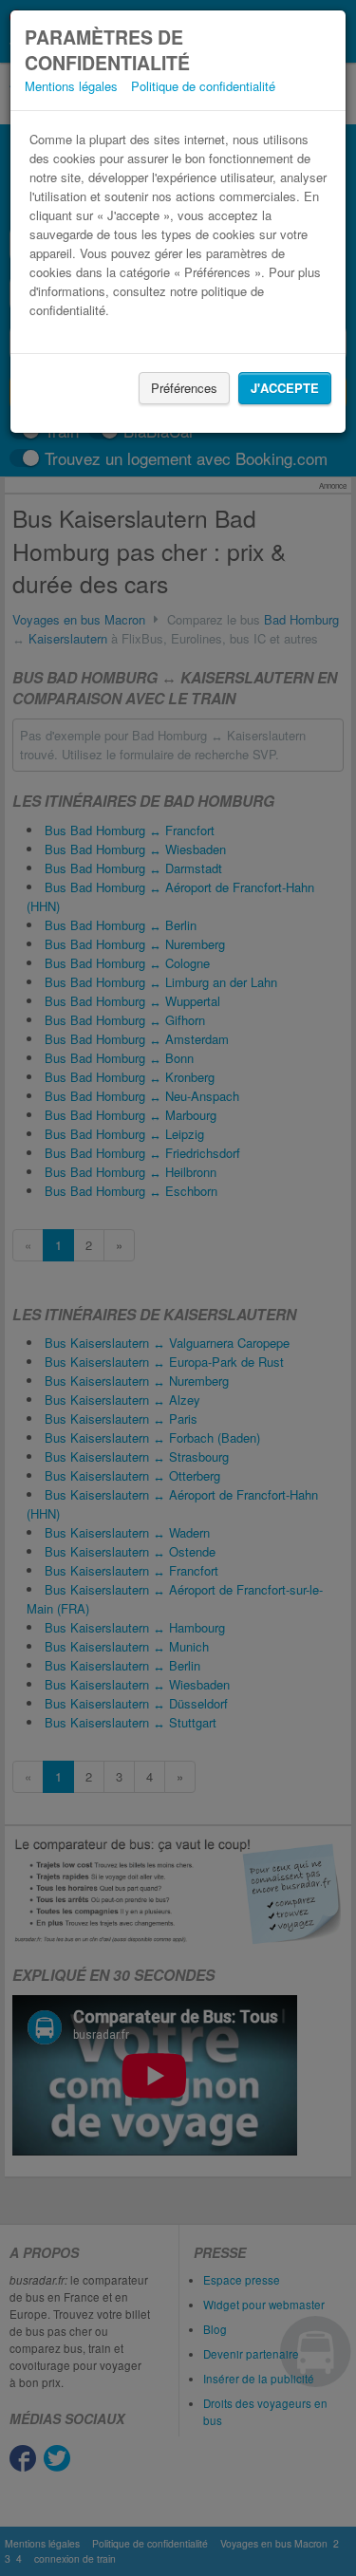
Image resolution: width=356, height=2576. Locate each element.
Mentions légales (71, 86)
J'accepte (285, 388)
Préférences (184, 388)
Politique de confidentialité (203, 86)
